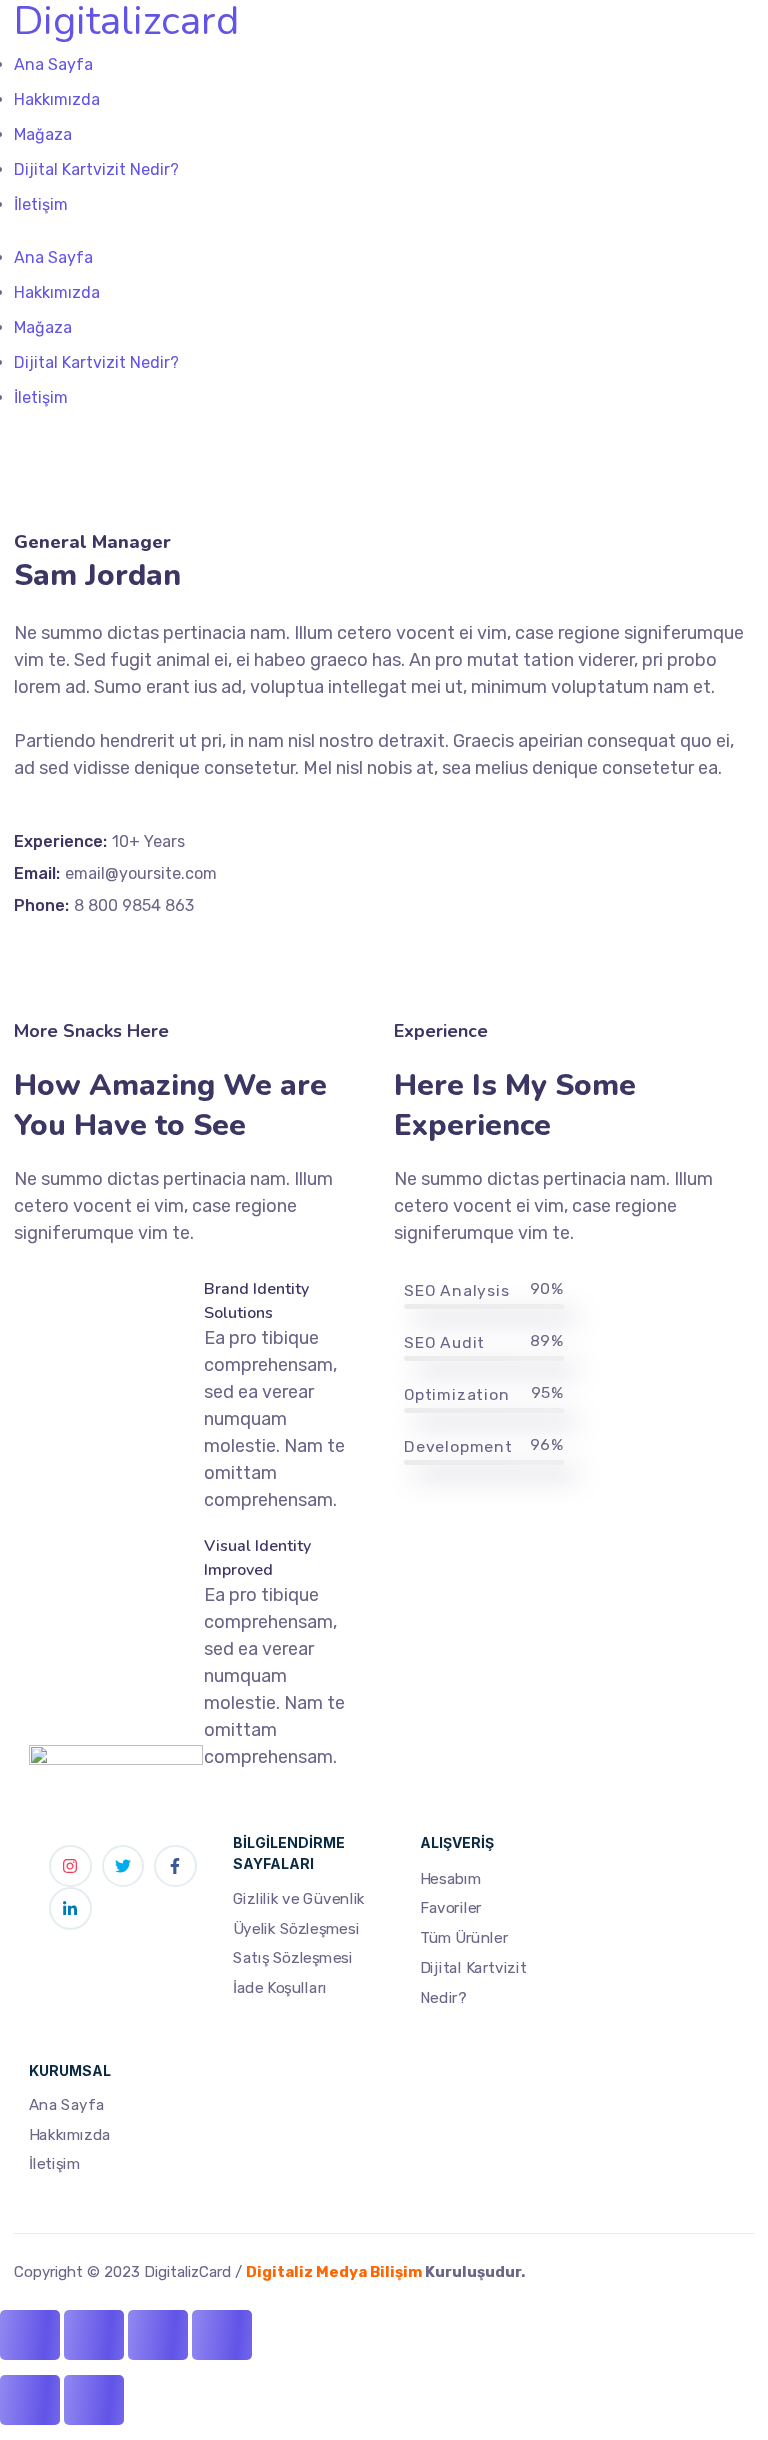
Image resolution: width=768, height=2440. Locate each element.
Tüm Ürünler (464, 1937)
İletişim (54, 2165)
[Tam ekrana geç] (94, 2335)
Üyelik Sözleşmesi (296, 1928)
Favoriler (451, 1908)
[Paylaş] (158, 2335)
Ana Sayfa (66, 2105)
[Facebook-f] (175, 1866)
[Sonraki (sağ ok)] (94, 2400)
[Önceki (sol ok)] (30, 2400)
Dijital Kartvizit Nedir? (473, 1982)
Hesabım (450, 1878)
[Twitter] (123, 1866)
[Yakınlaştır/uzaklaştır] (30, 2335)
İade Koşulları (280, 1987)
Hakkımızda (70, 2135)
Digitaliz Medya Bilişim (334, 2272)
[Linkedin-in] (70, 1908)
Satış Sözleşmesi (293, 1958)
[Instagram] (70, 1866)
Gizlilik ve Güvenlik (299, 1898)
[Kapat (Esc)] (222, 2335)
